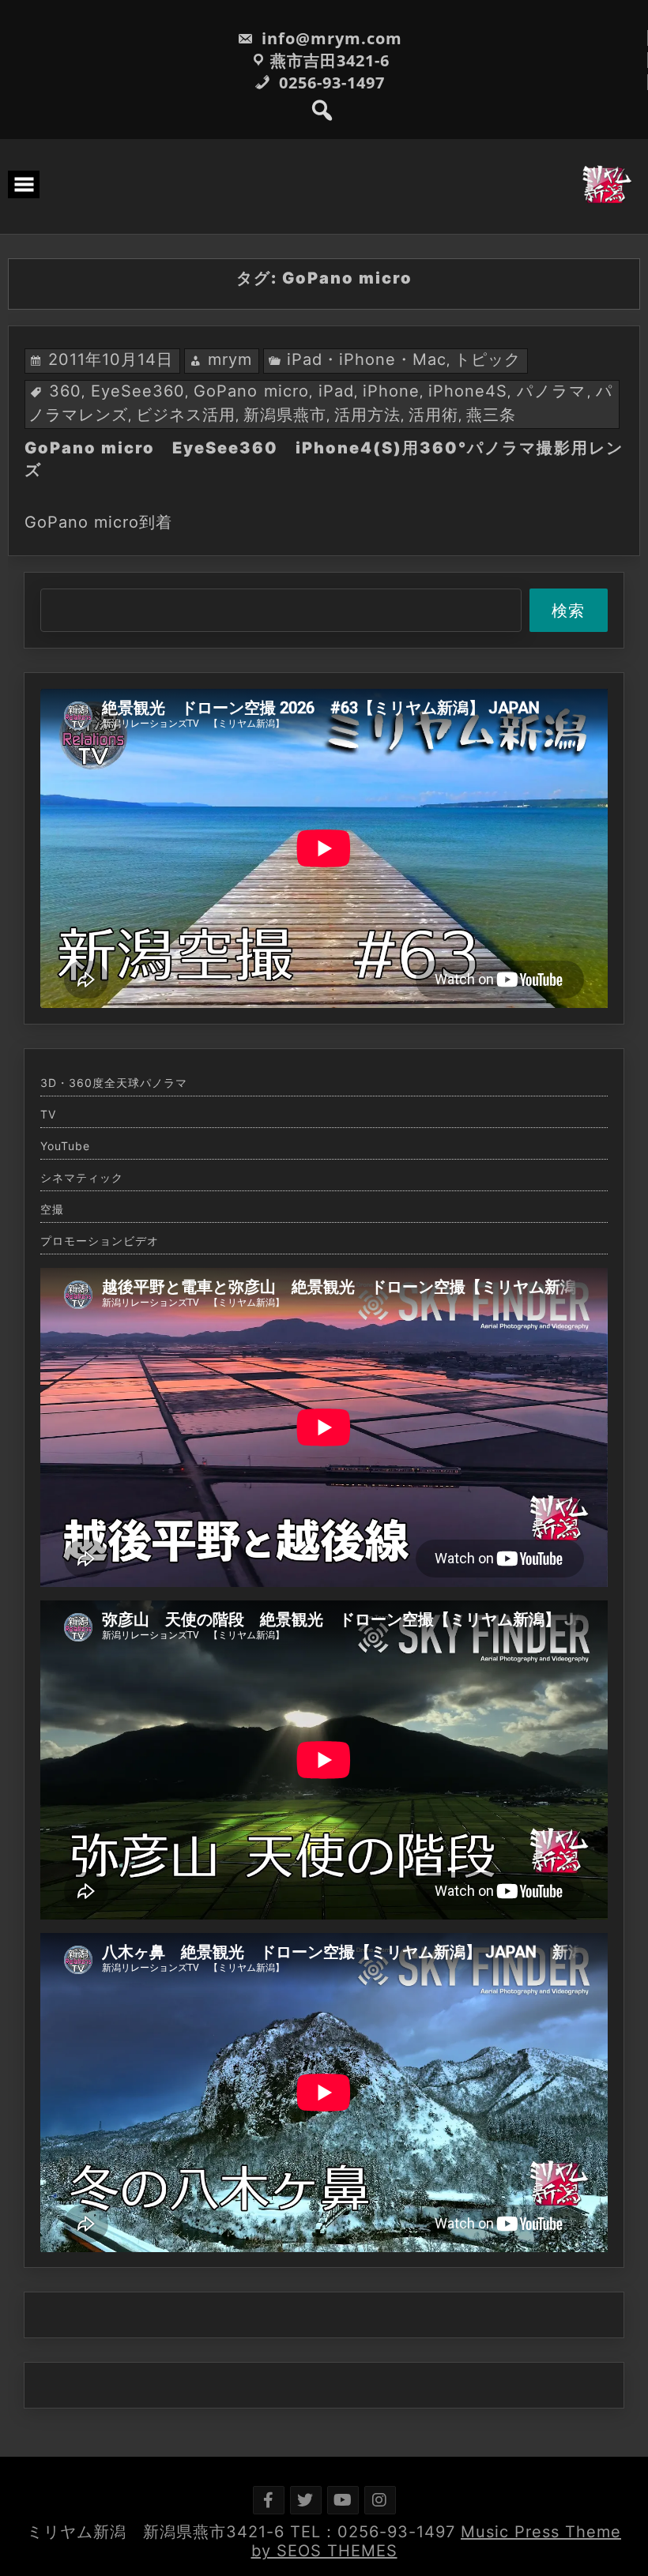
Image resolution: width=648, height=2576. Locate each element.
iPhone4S (468, 391)
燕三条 (491, 415)
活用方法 (367, 415)
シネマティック (82, 1178)
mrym (230, 359)
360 (65, 391)
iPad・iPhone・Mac (367, 359)
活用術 (433, 415)
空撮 (52, 1209)
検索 (568, 611)
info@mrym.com (330, 38)
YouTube (65, 1146)
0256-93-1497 (330, 83)
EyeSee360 (138, 391)
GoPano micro (251, 391)
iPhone (391, 391)
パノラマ (552, 391)
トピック (488, 359)
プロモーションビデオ (100, 1241)
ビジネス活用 (186, 415)
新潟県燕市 (285, 415)
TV (48, 1115)
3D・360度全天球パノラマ (114, 1083)
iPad (336, 391)
